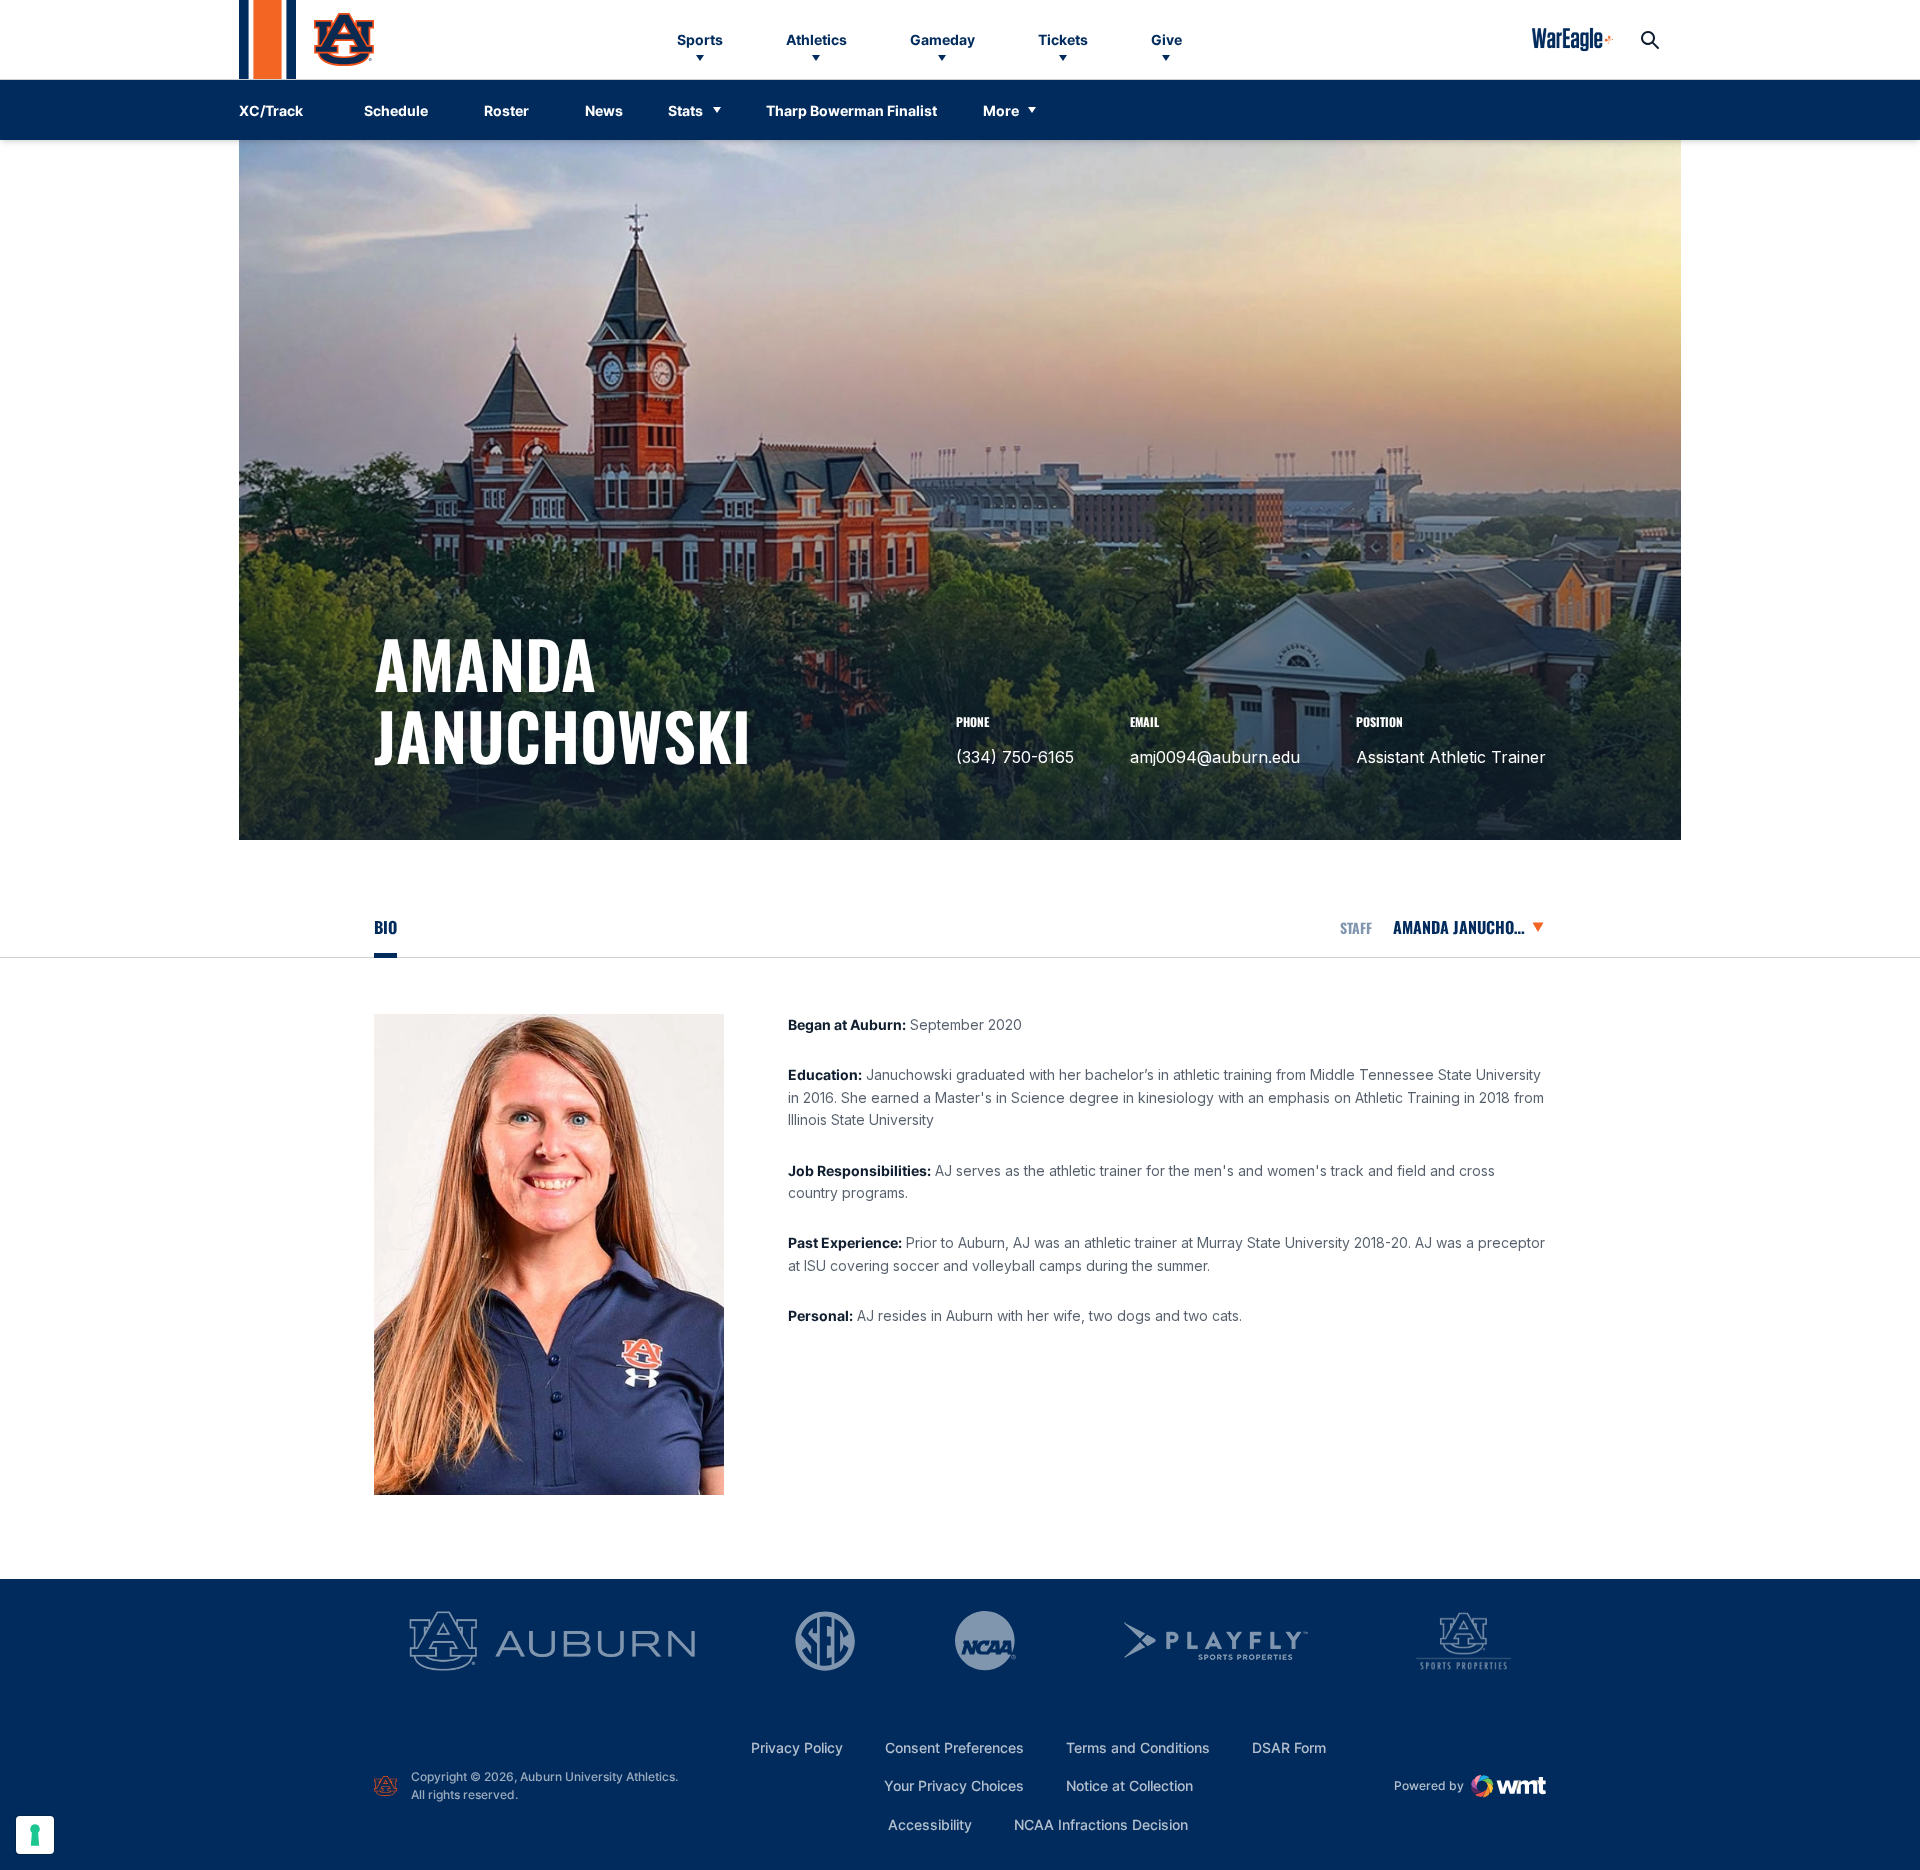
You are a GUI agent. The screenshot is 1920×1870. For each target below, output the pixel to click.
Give (1166, 39)
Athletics (816, 39)
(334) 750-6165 (1015, 757)
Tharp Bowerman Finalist (851, 110)
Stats (685, 110)
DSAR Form (1289, 1747)
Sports (700, 39)
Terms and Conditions (1138, 1747)
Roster (506, 110)
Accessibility (930, 1824)
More (1001, 110)
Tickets (1063, 39)
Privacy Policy (797, 1747)
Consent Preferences (954, 1747)
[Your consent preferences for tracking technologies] (35, 1835)
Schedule (396, 110)
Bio (385, 927)
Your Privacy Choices (954, 1785)
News (604, 110)
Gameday (942, 39)
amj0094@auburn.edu (1215, 757)
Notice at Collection (1129, 1785)
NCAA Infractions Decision (1101, 1824)
